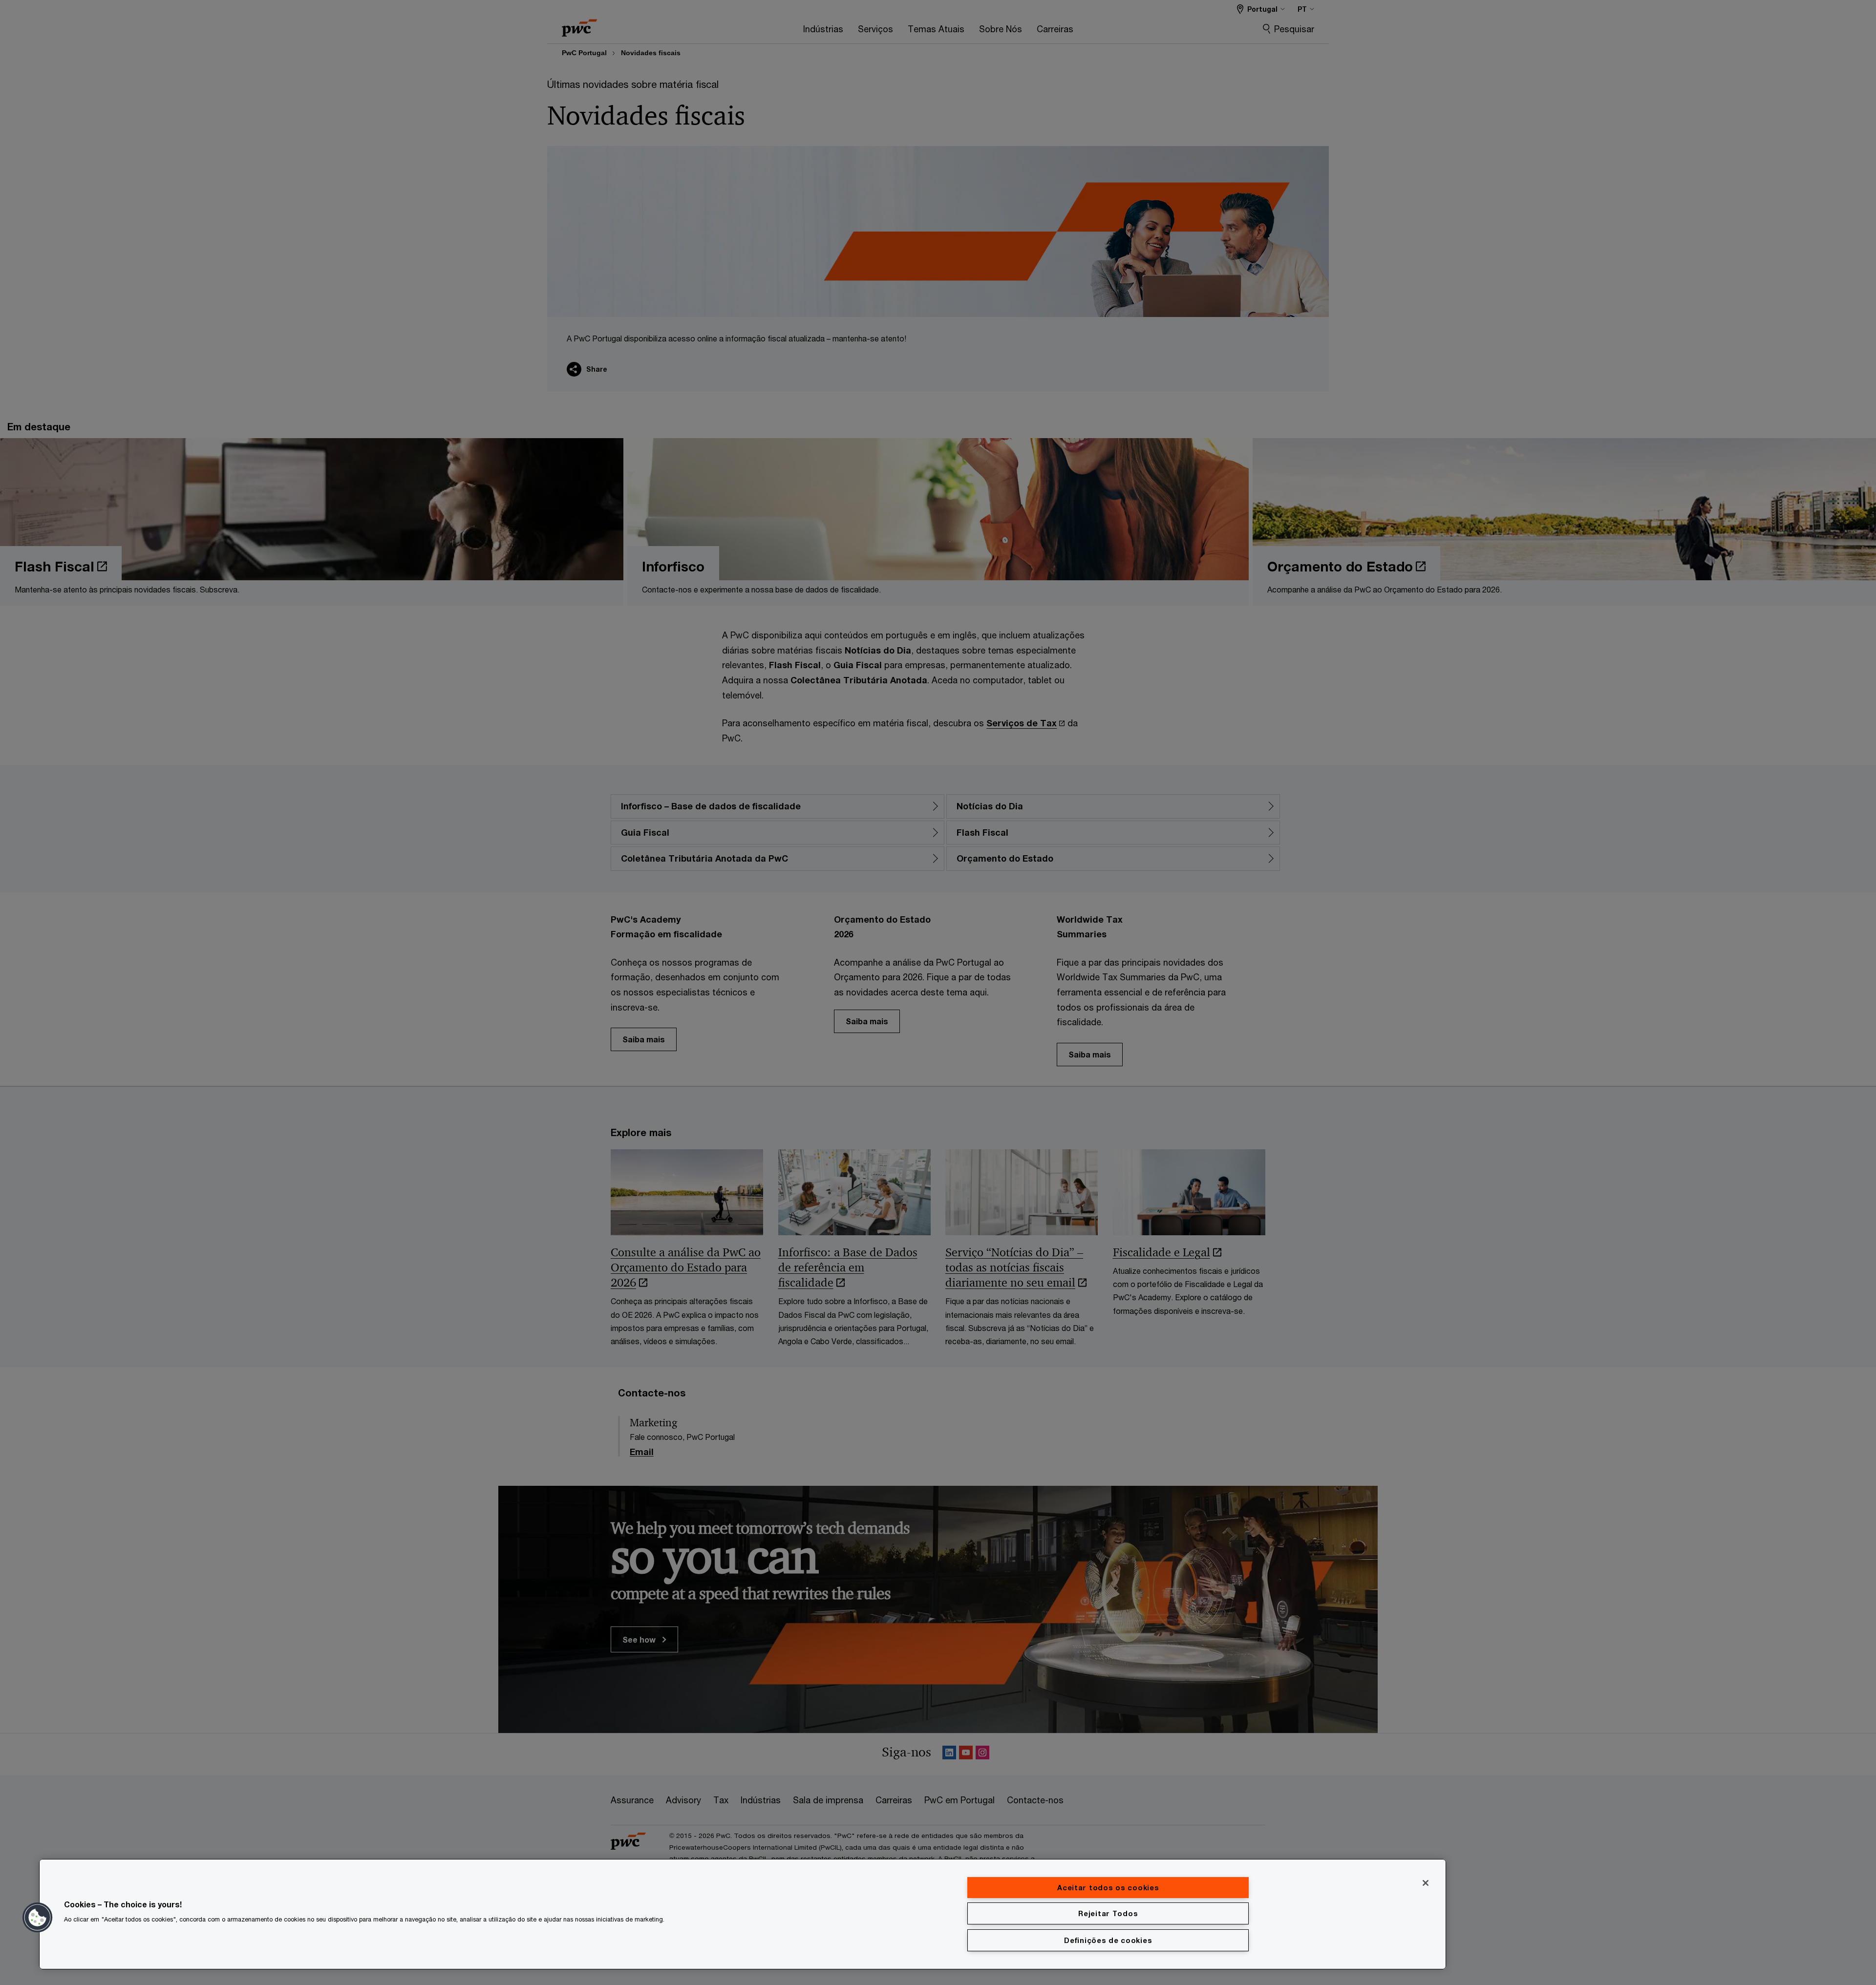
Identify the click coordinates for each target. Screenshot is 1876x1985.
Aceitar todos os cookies (1108, 1888)
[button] (38, 1918)
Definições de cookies (1108, 1940)
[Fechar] (1426, 1883)
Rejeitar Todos (1108, 1913)
